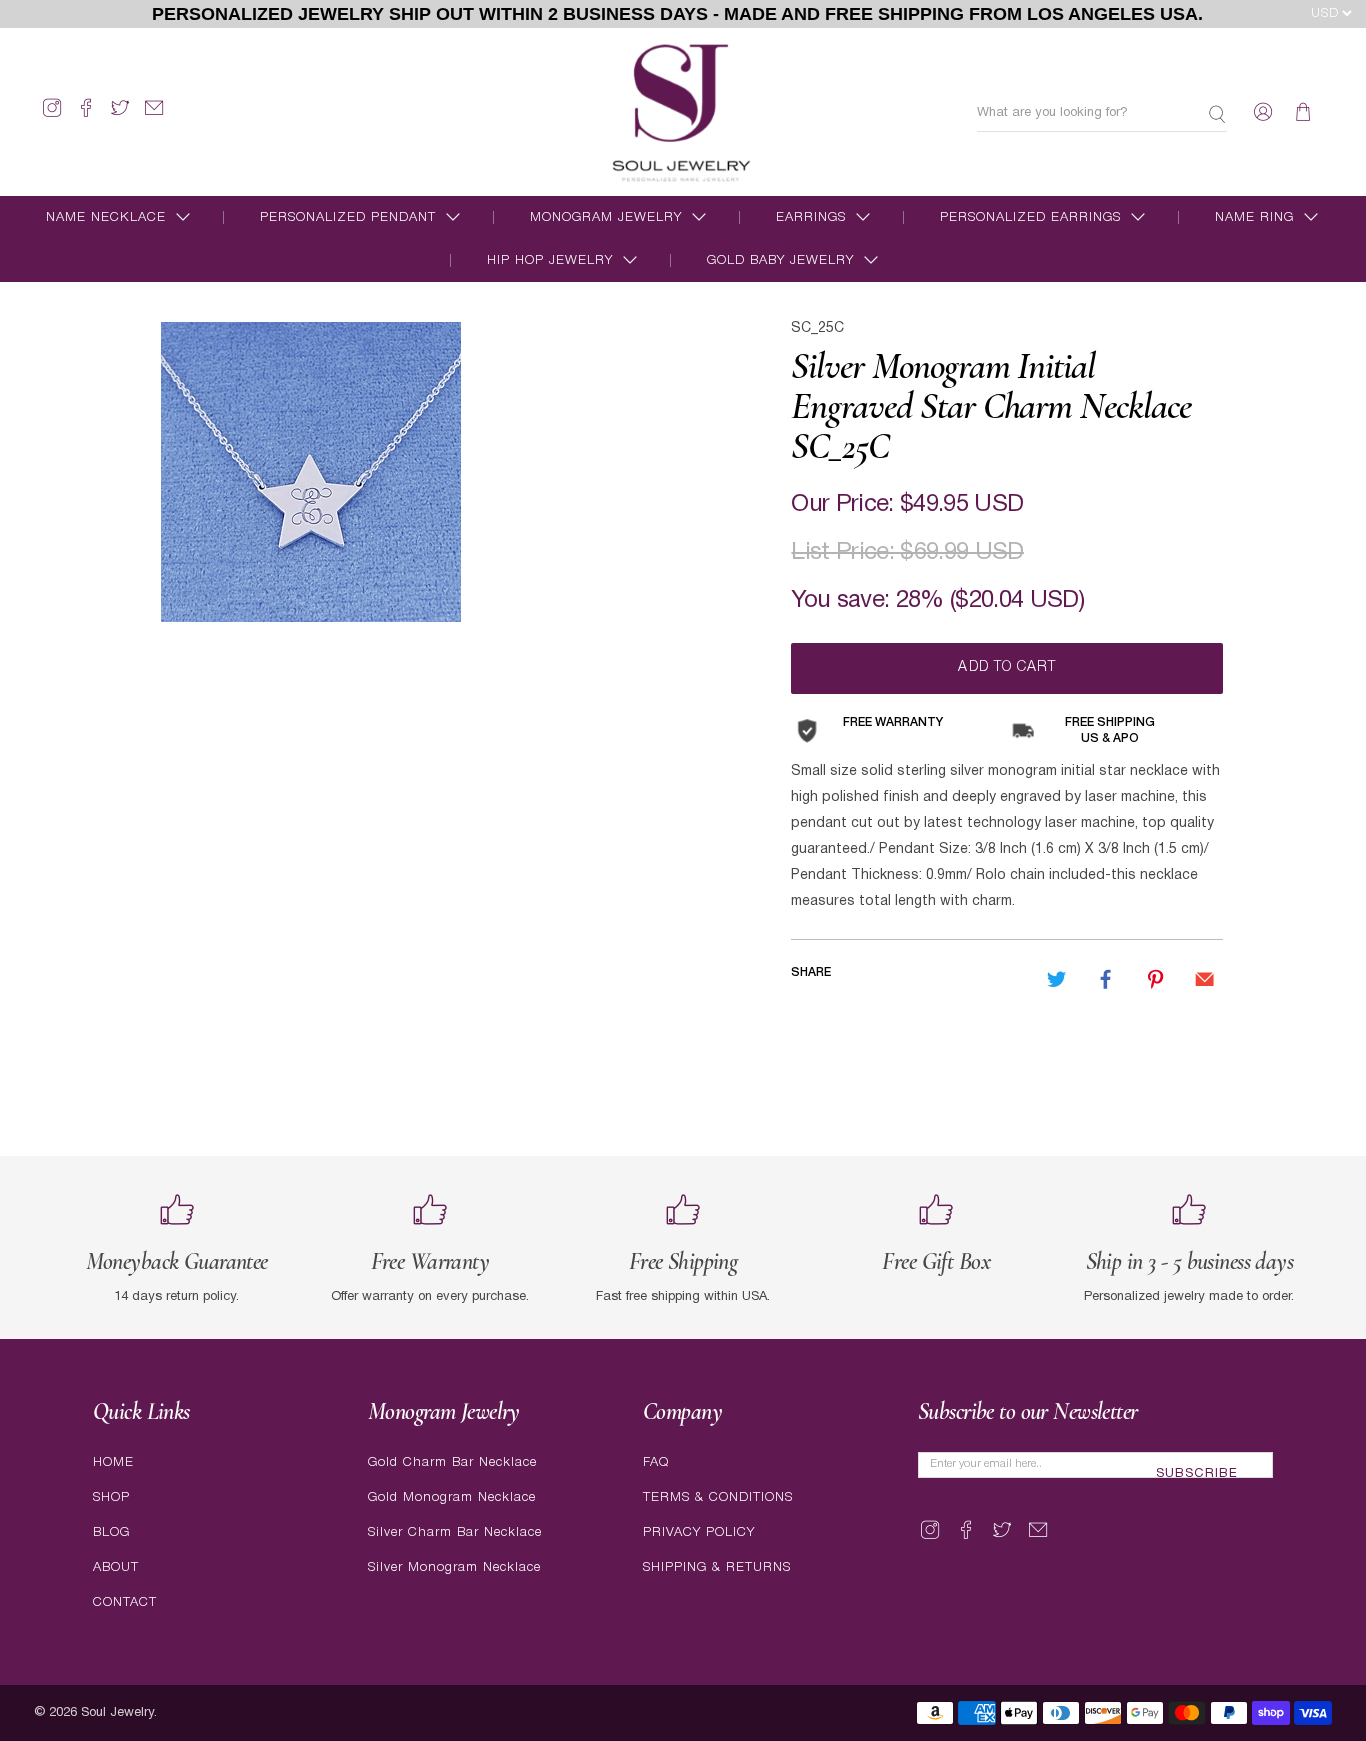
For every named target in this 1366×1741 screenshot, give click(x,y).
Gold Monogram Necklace (452, 1497)
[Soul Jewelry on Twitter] (120, 116)
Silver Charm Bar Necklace (455, 1532)
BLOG (111, 1532)
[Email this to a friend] (1204, 979)
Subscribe (1197, 1474)
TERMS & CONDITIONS (718, 1497)
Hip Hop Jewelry (550, 260)
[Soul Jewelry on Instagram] (52, 116)
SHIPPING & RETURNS (717, 1567)
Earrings (811, 217)
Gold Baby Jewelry (780, 260)
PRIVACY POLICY (699, 1532)
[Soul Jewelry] (681, 112)
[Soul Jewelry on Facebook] (86, 116)
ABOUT (116, 1567)
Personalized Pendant (348, 217)
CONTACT (125, 1602)
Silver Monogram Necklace (454, 1567)
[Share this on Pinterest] (1155, 979)
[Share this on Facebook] (1106, 979)
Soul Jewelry (117, 1713)
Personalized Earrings (1030, 217)
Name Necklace (106, 217)
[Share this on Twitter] (1057, 979)
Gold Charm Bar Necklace (452, 1462)
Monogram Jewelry (606, 217)
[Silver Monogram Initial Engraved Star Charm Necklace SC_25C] (311, 472)
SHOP (111, 1497)
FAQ (656, 1462)
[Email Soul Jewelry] (154, 116)
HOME (113, 1462)
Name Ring (1254, 217)
